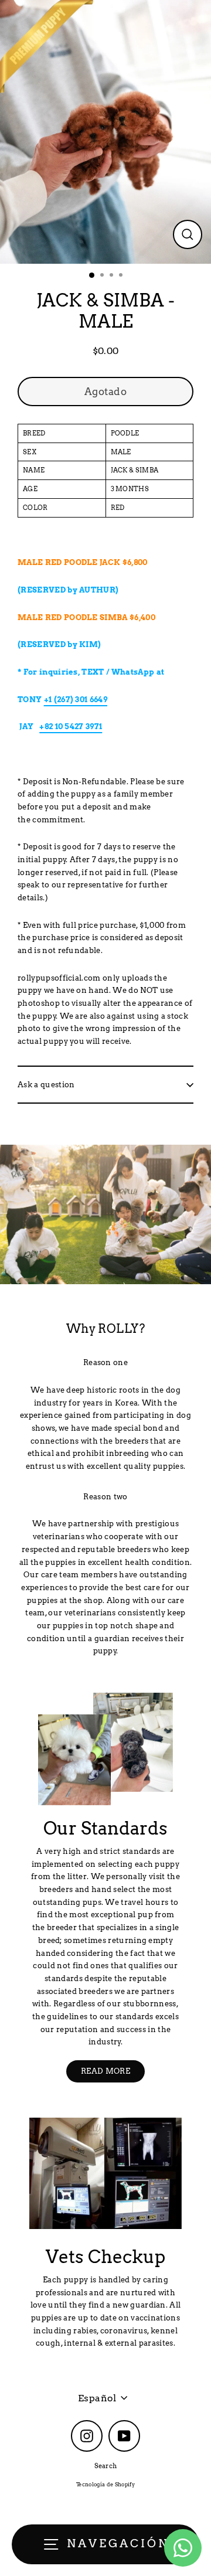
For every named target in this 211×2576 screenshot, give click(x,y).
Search (106, 2466)
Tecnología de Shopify (105, 2484)
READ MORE (105, 2071)
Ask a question (46, 1085)
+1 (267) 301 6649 (76, 700)
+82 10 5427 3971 (71, 726)
